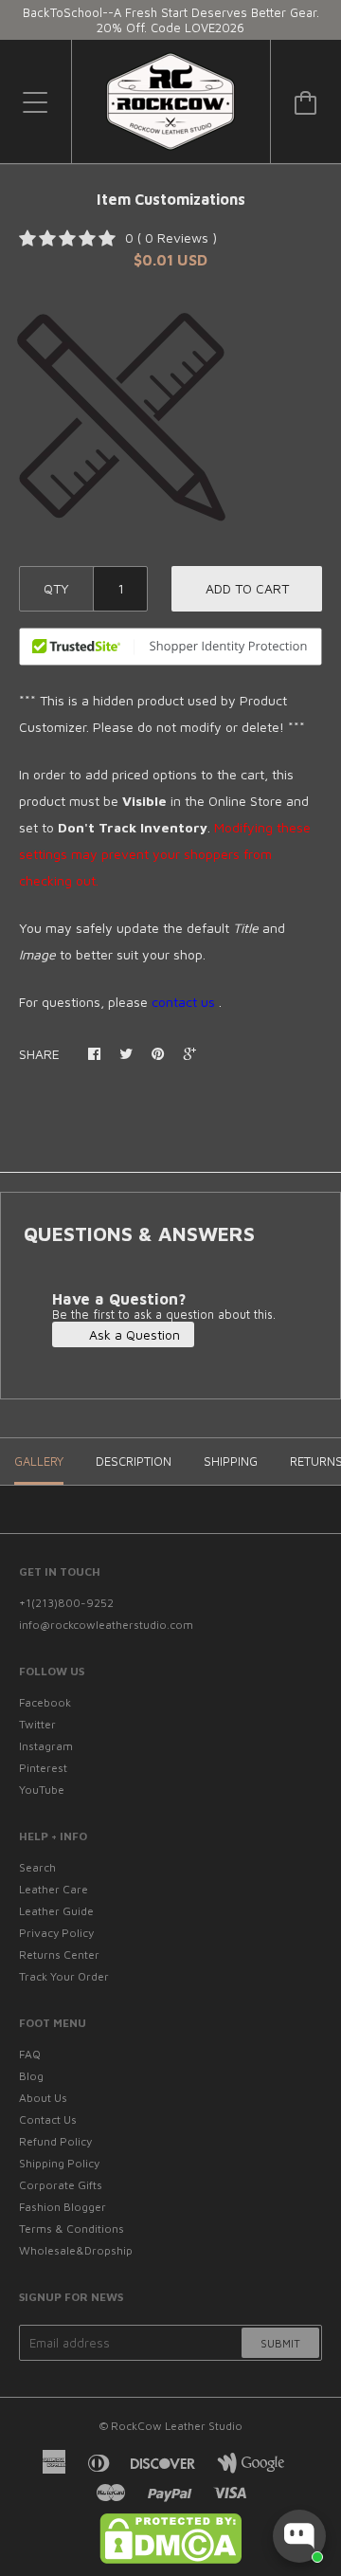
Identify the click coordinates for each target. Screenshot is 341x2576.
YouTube (42, 1790)
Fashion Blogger (63, 2207)
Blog (31, 2076)
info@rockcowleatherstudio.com (106, 1625)
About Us (43, 2098)
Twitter (37, 1724)
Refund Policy (55, 2141)
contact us (183, 1002)
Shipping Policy (59, 2163)
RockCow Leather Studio (177, 2426)
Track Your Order (64, 1976)
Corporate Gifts (61, 2185)
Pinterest (43, 1768)
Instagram (46, 1746)
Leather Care (54, 1889)
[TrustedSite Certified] (170, 647)
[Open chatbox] (299, 2536)
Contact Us (48, 2119)
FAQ (30, 2054)
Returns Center (59, 1955)
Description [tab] (134, 1461)
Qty (56, 588)
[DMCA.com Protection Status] (170, 2559)
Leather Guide (56, 1911)
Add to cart (247, 588)
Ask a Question (133, 1334)
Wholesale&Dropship (76, 2250)
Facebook (45, 1702)
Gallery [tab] (39, 1461)
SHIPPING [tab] (231, 1461)
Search (37, 1867)
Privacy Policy (56, 1933)
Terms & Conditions (72, 2229)
